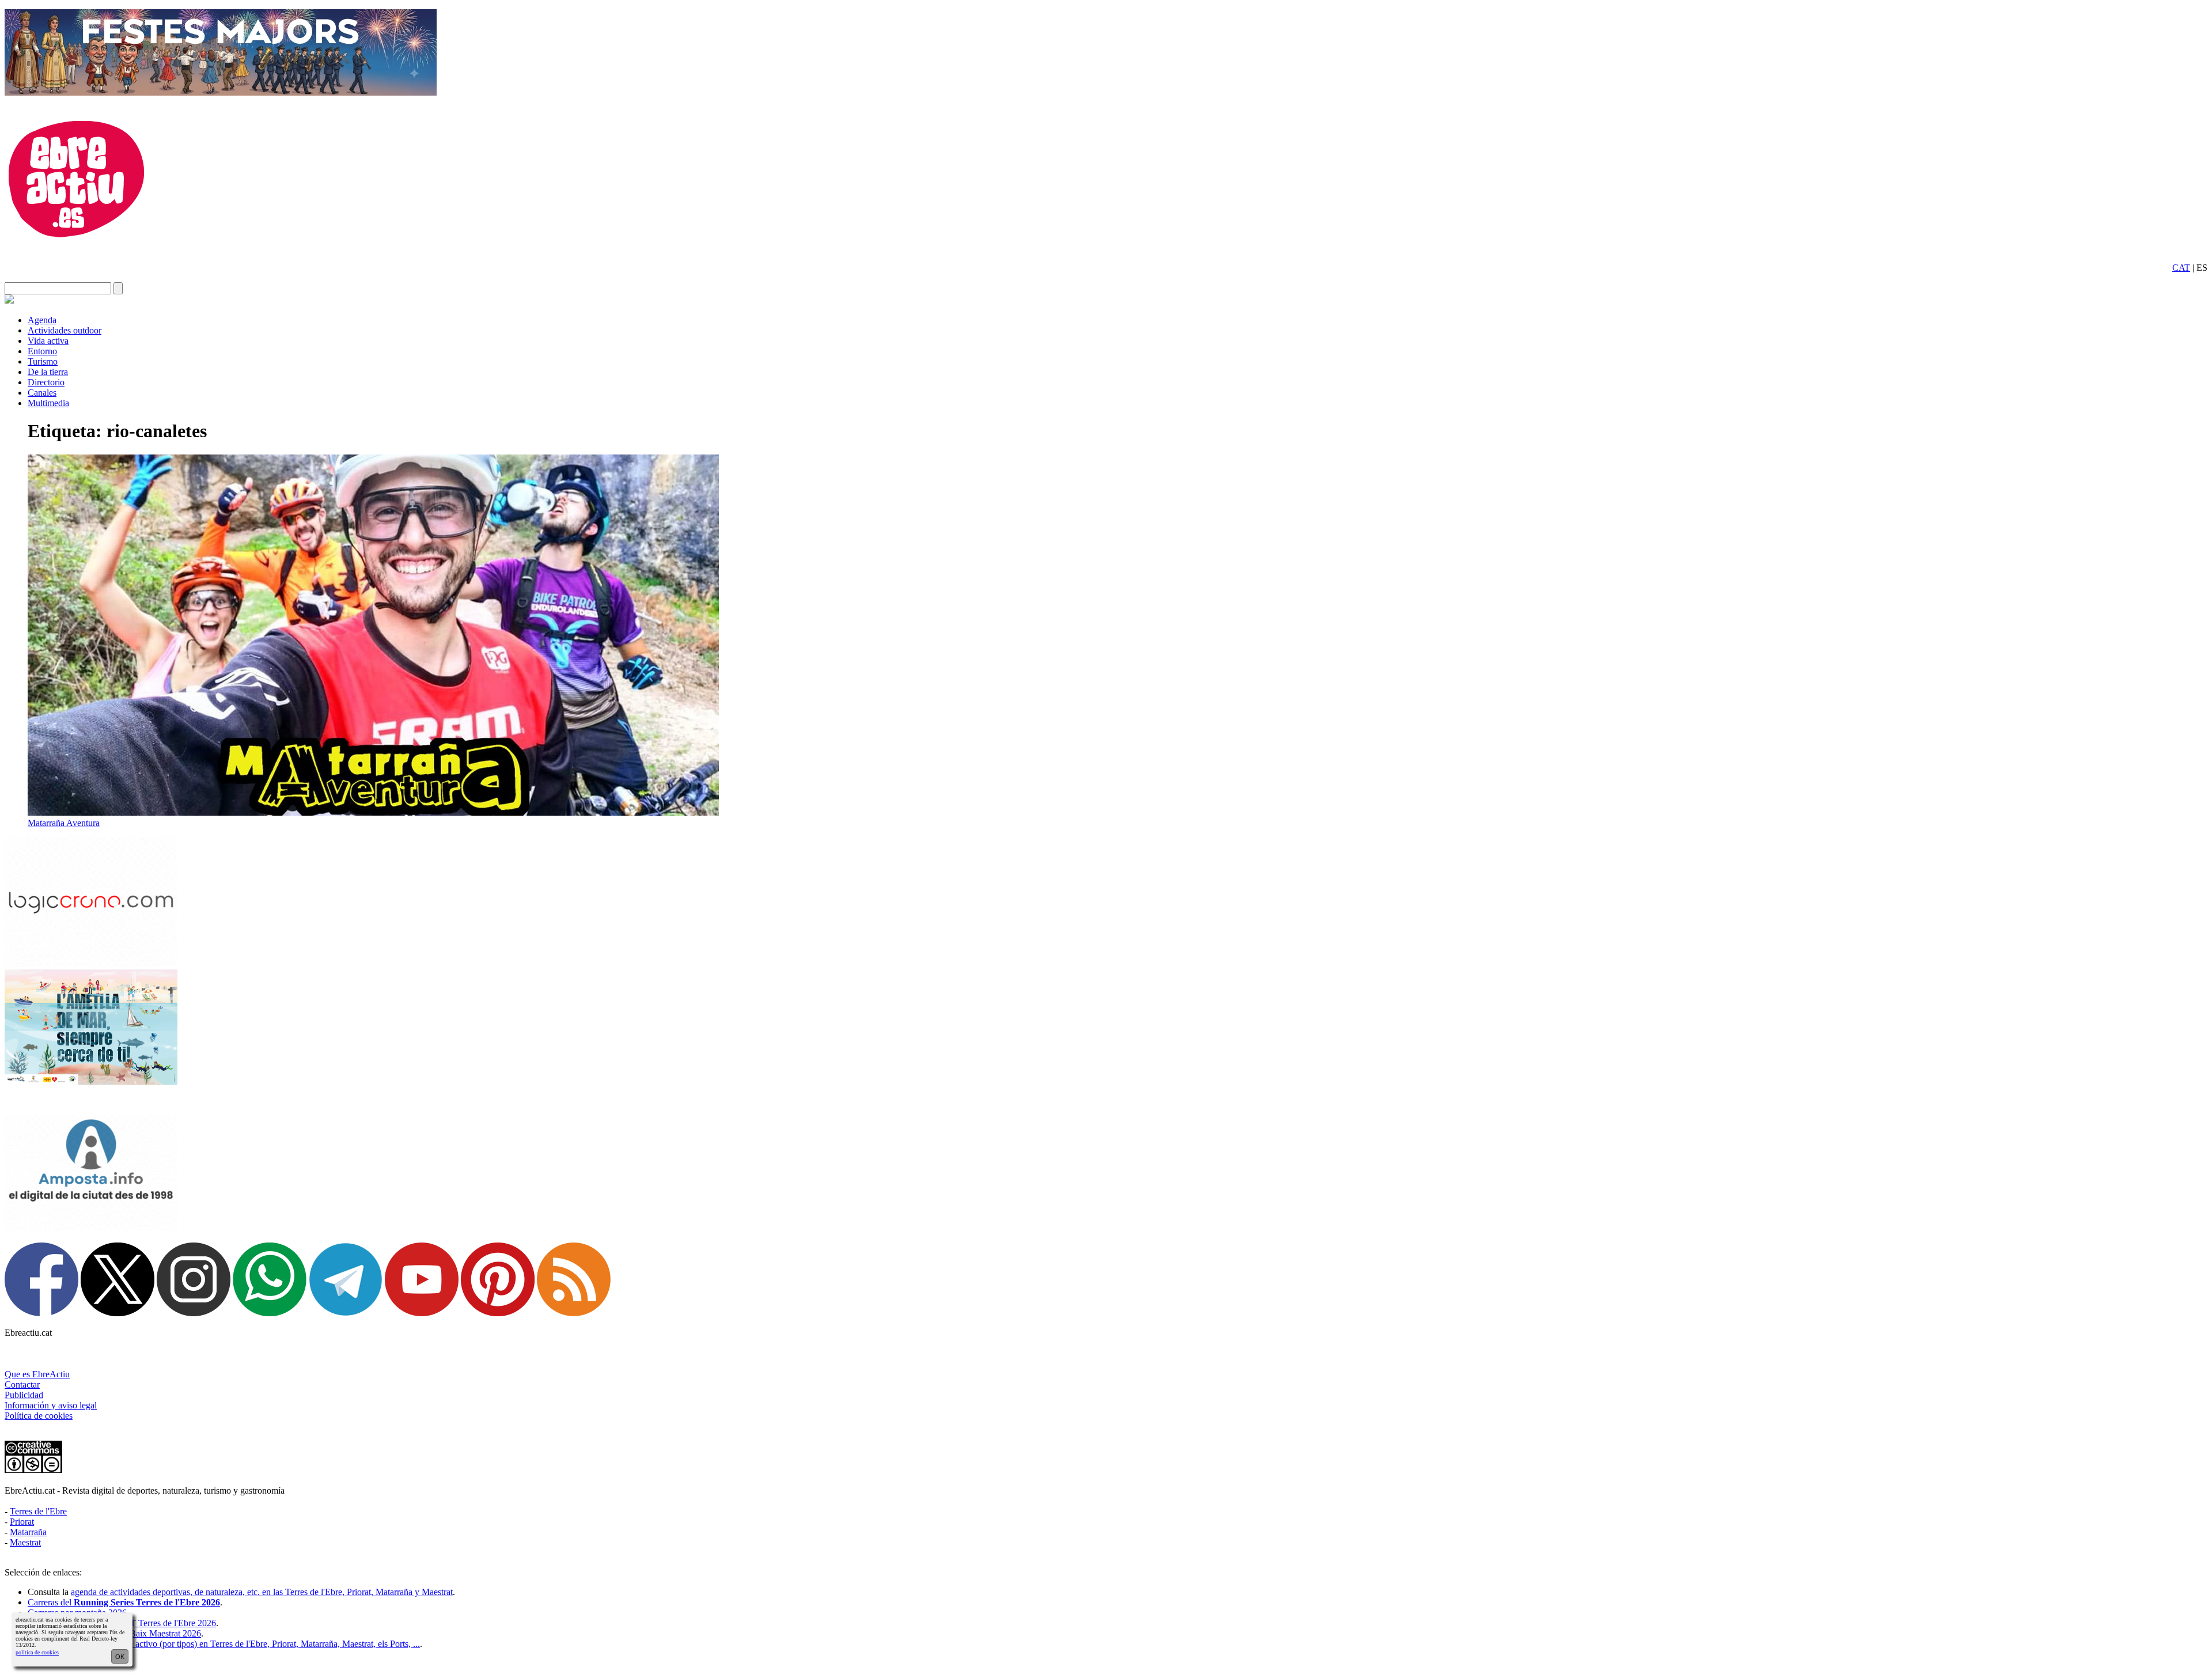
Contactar (22, 1385)
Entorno (42, 351)
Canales (42, 393)
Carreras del (124, 1602)
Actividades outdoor (65, 330)
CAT (2181, 268)
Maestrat (25, 1542)
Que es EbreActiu (37, 1374)
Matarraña (28, 1532)
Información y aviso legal (51, 1405)
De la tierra (48, 372)
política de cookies (37, 1652)
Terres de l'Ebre (38, 1511)
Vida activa (48, 341)
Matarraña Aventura (64, 823)
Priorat (22, 1522)
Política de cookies (39, 1416)
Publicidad (24, 1395)
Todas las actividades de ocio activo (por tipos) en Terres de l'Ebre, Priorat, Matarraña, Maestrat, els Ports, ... (224, 1644)
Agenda (42, 320)
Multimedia (48, 403)
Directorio (46, 382)
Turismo (43, 361)
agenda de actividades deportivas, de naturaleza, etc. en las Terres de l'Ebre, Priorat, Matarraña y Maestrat (262, 1592)
